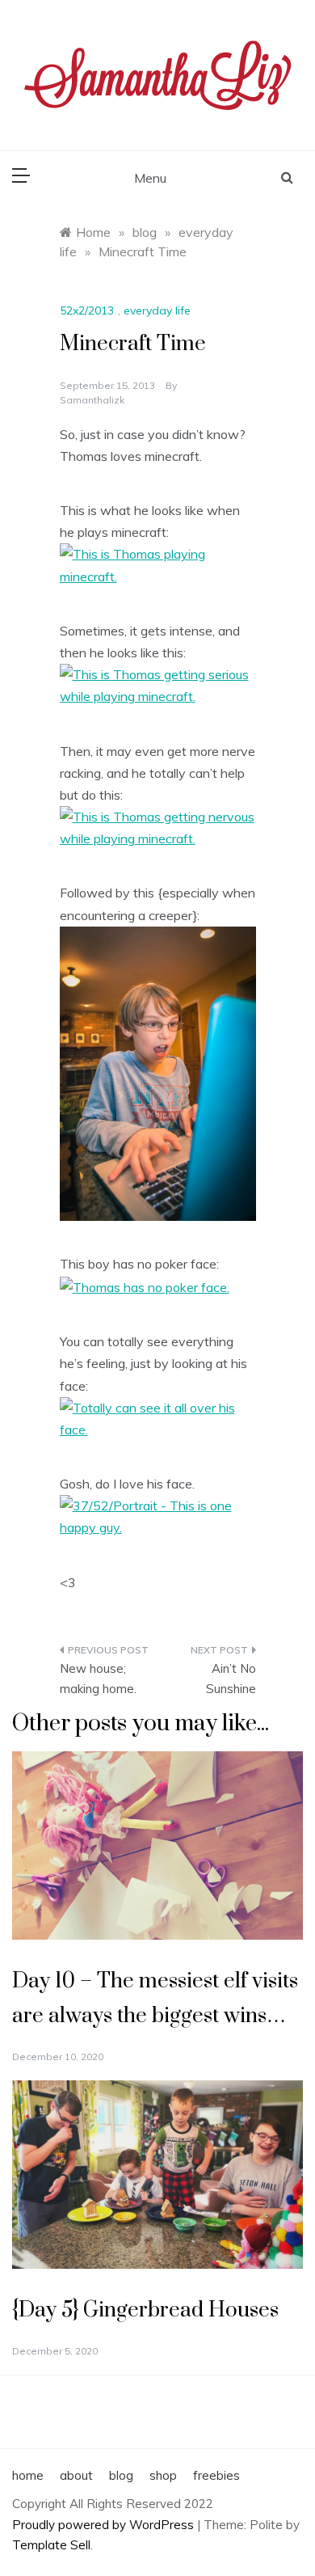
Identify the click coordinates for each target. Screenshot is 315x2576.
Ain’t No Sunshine (231, 1679)
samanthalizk (92, 400)
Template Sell (51, 2545)
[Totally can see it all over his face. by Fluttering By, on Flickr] (158, 1417)
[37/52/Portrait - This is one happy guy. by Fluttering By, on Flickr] (158, 1515)
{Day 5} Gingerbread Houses (145, 2310)
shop (163, 2475)
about (76, 2475)
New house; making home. (98, 1679)
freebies (216, 2475)
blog (121, 2475)
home (28, 2475)
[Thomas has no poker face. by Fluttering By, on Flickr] (145, 1286)
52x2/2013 (87, 310)
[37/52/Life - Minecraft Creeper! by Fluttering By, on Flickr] (158, 1072)
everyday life (157, 310)
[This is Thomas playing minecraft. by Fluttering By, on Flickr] (158, 564)
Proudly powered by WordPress (105, 2525)
